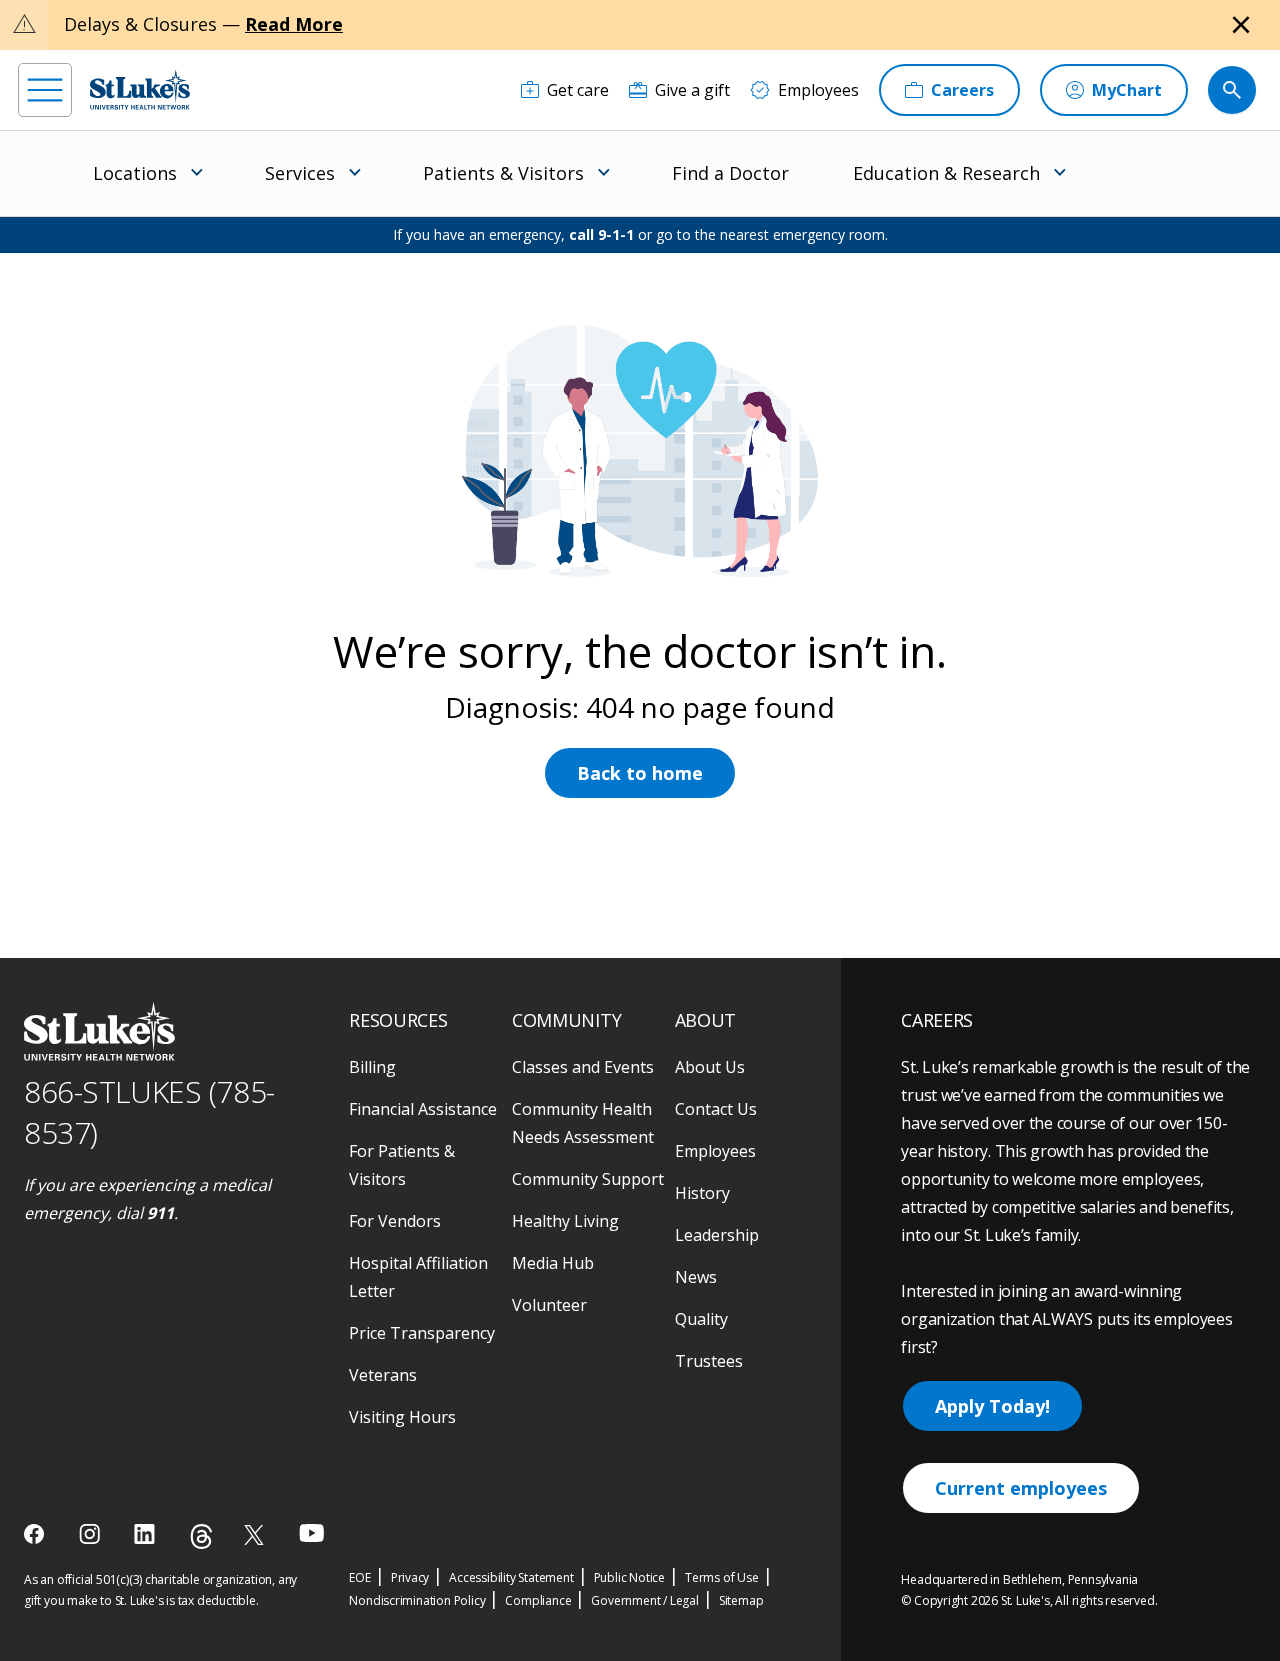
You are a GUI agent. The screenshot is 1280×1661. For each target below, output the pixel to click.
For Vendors (395, 1221)
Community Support (588, 1179)
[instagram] (91, 1534)
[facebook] (36, 1534)
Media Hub (553, 1263)
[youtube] (311, 1532)
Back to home (640, 773)
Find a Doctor (730, 173)
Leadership (717, 1235)
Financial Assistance (423, 1109)
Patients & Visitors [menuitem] (503, 173)
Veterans (383, 1375)
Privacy (410, 1577)
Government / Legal (644, 1600)
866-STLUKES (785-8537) (149, 1112)
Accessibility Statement (511, 1577)
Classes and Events (583, 1067)
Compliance (538, 1600)
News (696, 1277)
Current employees (1021, 1488)
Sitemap (741, 1600)
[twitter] (256, 1534)
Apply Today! (992, 1406)
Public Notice (629, 1577)
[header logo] (140, 89)
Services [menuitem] (300, 173)
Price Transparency (422, 1333)
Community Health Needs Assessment (583, 1123)
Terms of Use (722, 1577)
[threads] (201, 1536)
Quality (701, 1319)
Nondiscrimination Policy (417, 1600)
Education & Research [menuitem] (946, 173)
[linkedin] (146, 1534)
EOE (359, 1577)
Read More (294, 24)
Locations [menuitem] (135, 173)
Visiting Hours (402, 1417)
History (702, 1193)
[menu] (45, 90)
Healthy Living (565, 1221)
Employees (715, 1151)
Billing (372, 1067)
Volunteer (549, 1305)
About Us (710, 1067)
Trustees (709, 1361)
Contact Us (716, 1109)
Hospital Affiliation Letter (418, 1277)
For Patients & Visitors (402, 1165)
